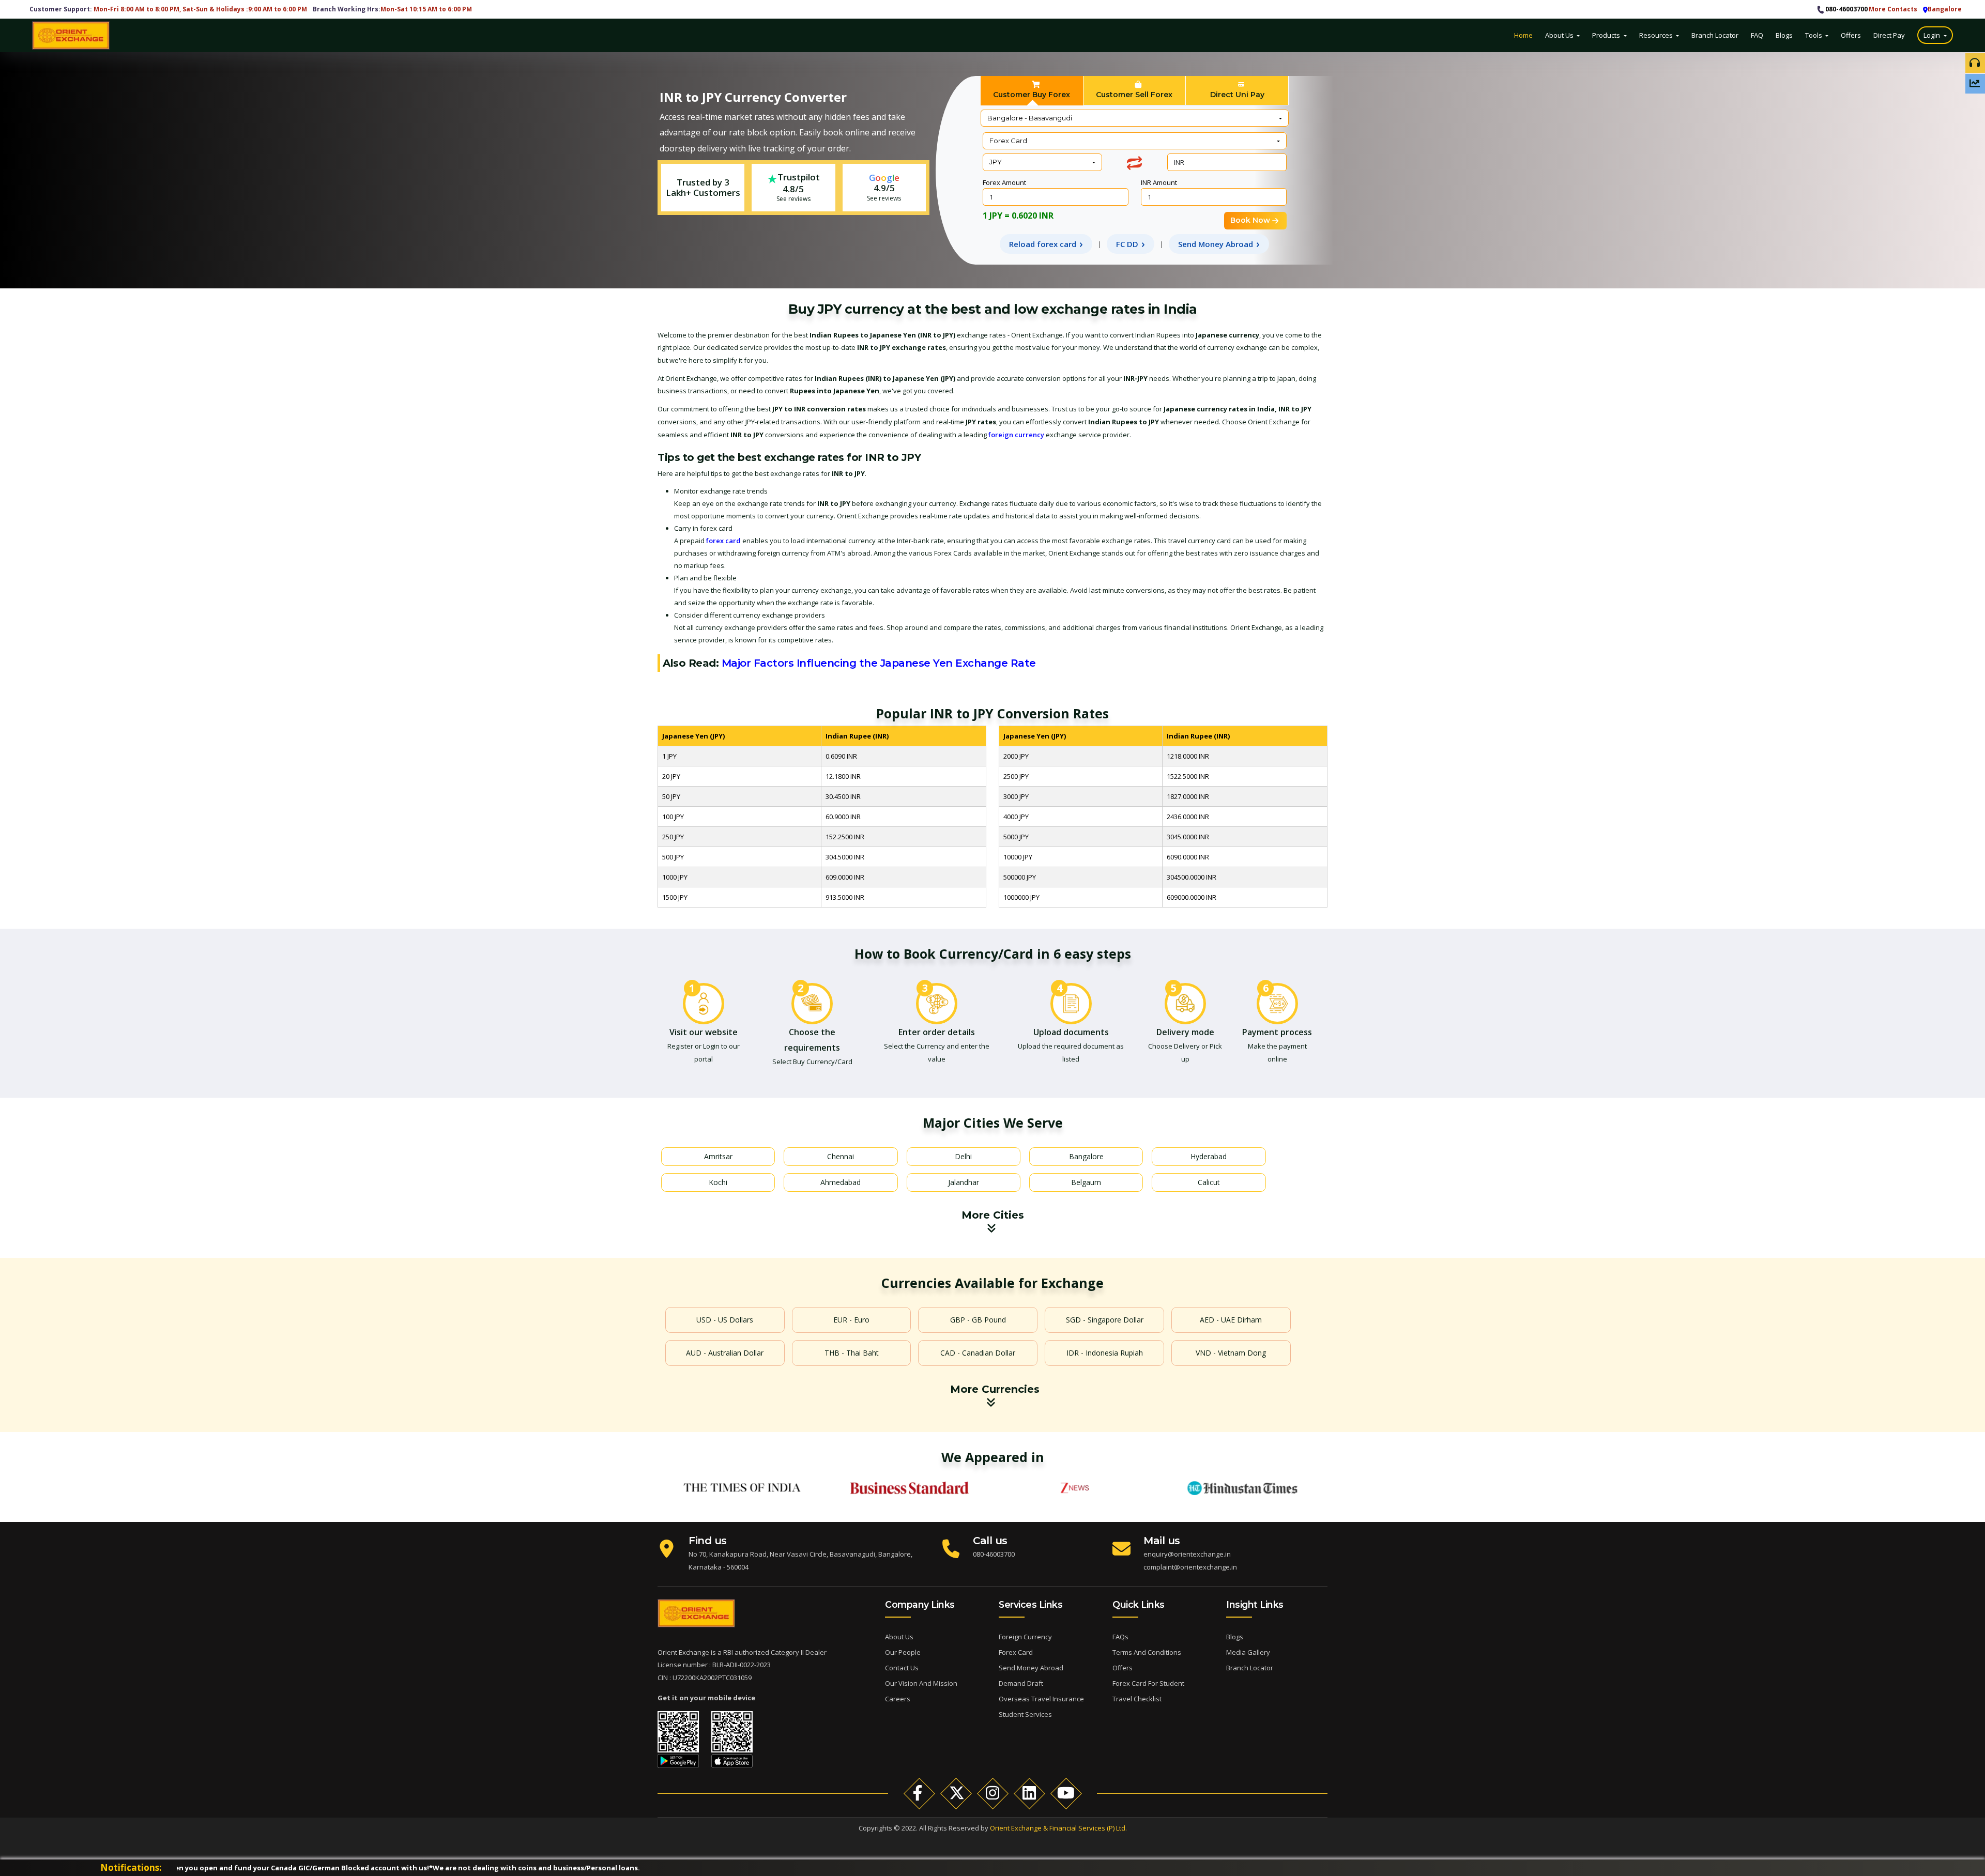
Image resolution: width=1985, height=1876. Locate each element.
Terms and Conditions (1147, 1652)
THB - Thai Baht (852, 1353)
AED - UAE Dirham (1231, 1320)
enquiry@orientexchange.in (1187, 1554)
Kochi (718, 1182)
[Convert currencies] (1134, 163)
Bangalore (1086, 1156)
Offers (1851, 35)
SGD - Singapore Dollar (1105, 1320)
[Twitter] (956, 1793)
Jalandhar (964, 1182)
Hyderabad (1209, 1156)
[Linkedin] (1029, 1793)
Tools (1814, 35)
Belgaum (1086, 1182)
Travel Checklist (1137, 1699)
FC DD (1127, 244)
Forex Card (1016, 1652)
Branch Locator (1715, 35)
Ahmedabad (841, 1182)
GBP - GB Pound (978, 1320)
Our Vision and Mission (921, 1683)
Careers (898, 1699)
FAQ (1757, 35)
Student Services (1025, 1714)
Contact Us (902, 1668)
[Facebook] (919, 1793)
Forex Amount (1004, 182)
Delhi (963, 1156)
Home (1523, 35)
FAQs (1120, 1637)
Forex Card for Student (1148, 1683)
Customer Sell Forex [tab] (1134, 95)
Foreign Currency (1025, 1637)
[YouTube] (1066, 1793)
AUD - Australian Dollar (725, 1353)
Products (1607, 35)
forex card (723, 541)
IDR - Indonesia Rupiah (1105, 1353)
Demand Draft (1021, 1683)
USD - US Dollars (725, 1320)
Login (1933, 35)
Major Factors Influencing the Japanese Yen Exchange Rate (879, 663)
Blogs (1784, 35)
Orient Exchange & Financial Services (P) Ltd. (1058, 1828)
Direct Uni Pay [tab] (1237, 95)
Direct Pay (1890, 35)
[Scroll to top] (1971, 1805)
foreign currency (1016, 435)
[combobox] (1135, 118)
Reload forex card (1043, 244)
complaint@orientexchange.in (1190, 1567)
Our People (903, 1652)
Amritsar (718, 1156)
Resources (1657, 35)
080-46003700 (1846, 9)
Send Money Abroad (1216, 244)
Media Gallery (1248, 1652)
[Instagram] (993, 1793)
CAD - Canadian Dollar (978, 1353)
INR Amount (1159, 182)
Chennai (841, 1156)
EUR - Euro (851, 1320)
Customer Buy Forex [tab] (1032, 95)
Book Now (1250, 220)
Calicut (1209, 1182)
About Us (1560, 35)
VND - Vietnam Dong (1231, 1353)
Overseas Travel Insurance (1041, 1699)
